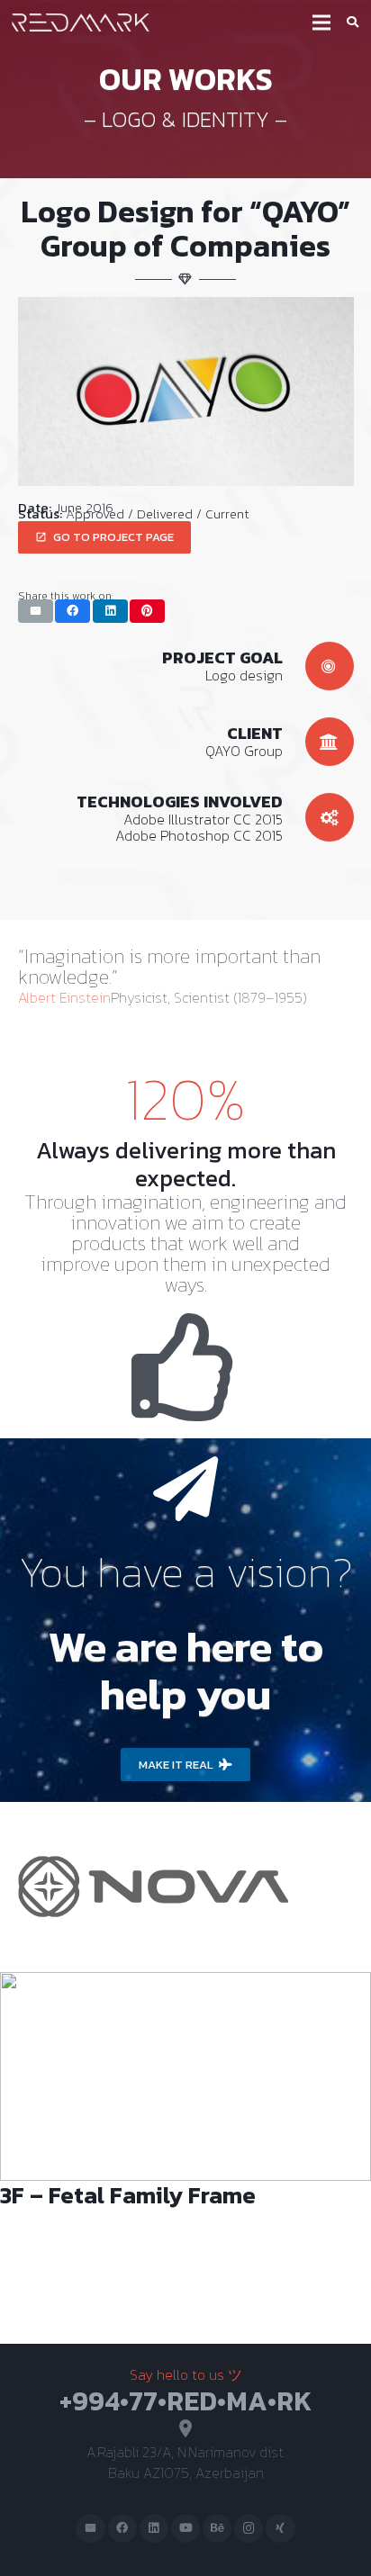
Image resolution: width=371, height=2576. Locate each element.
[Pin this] (147, 611)
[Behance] (217, 2529)
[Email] (90, 2529)
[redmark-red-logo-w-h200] (81, 23)
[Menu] (321, 23)
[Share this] (72, 611)
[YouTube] (186, 2529)
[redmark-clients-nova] (153, 1829)
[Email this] (36, 611)
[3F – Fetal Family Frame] (185, 2157)
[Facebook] (123, 2529)
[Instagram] (249, 2529)
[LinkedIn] (154, 2529)
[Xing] (281, 2529)
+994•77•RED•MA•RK (185, 2401)
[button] (353, 23)
